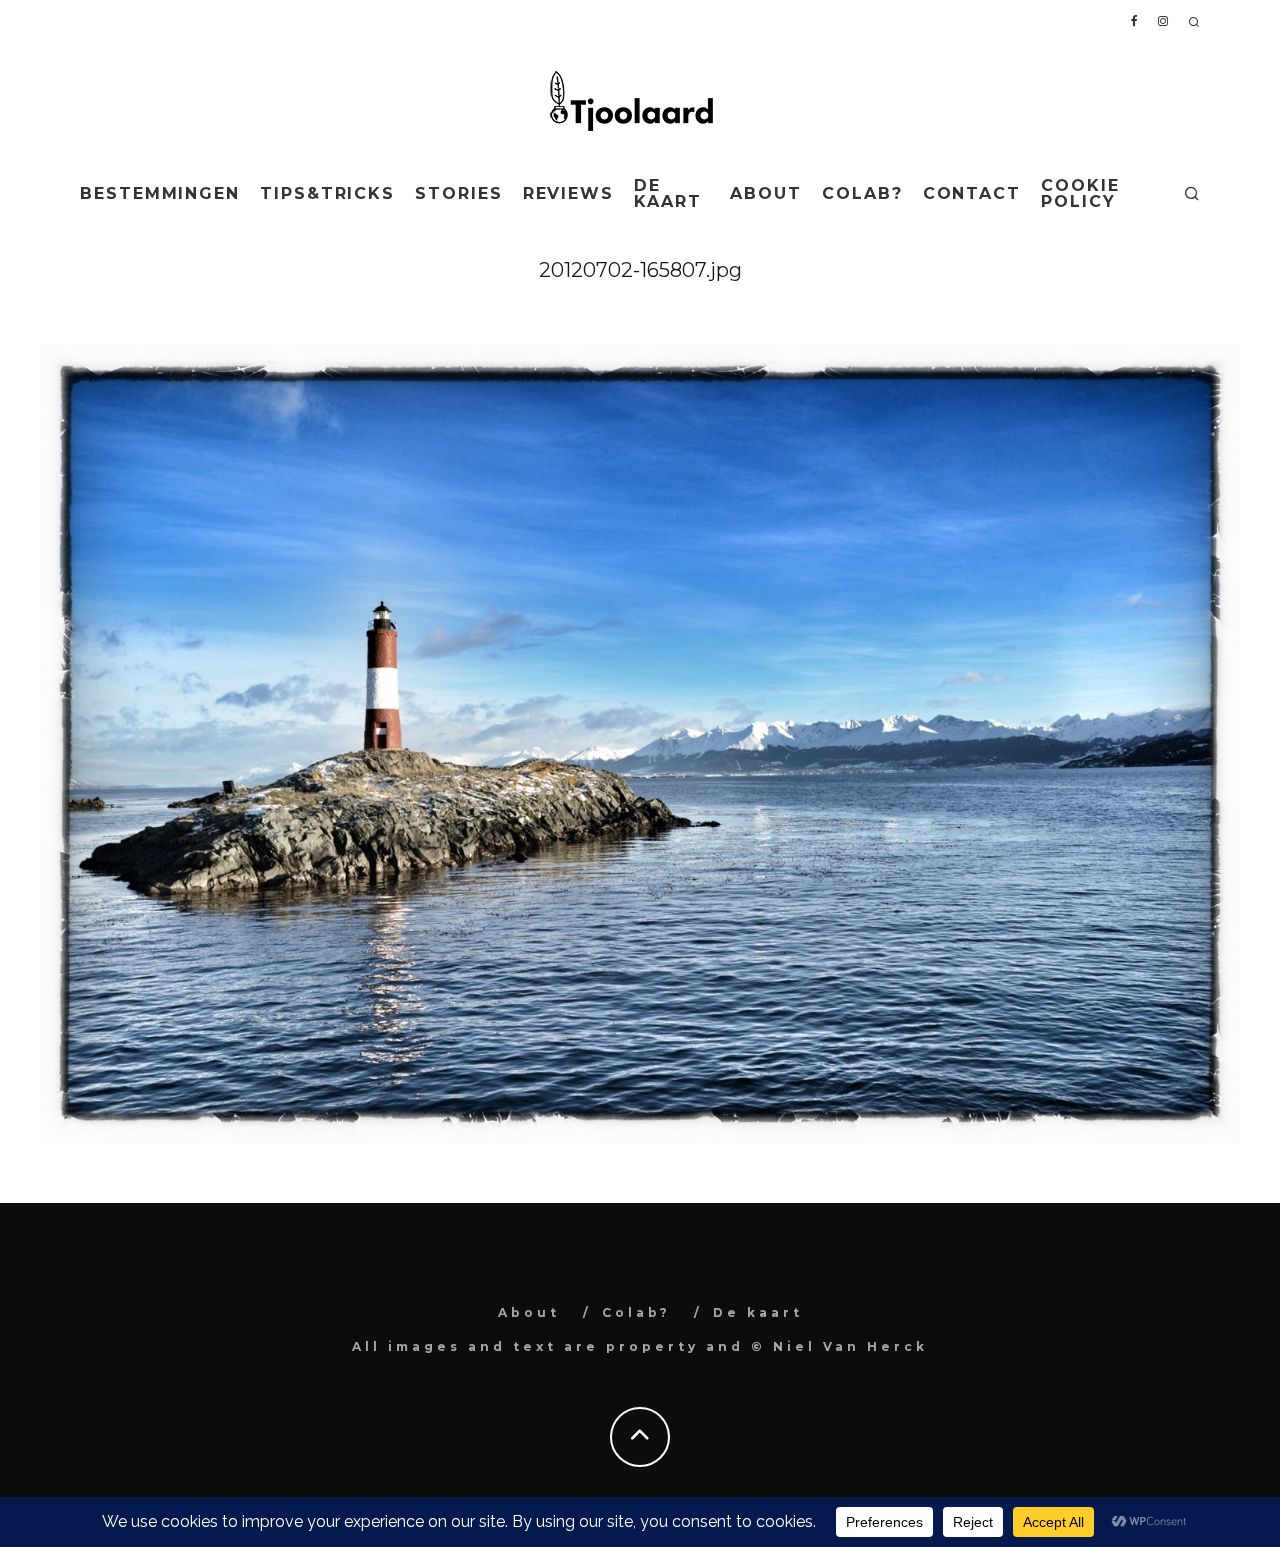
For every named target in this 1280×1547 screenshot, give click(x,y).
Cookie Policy (1080, 193)
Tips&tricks (327, 193)
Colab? (862, 193)
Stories (458, 193)
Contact (972, 193)
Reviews (568, 193)
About (766, 193)
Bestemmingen (160, 193)
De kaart (668, 193)
